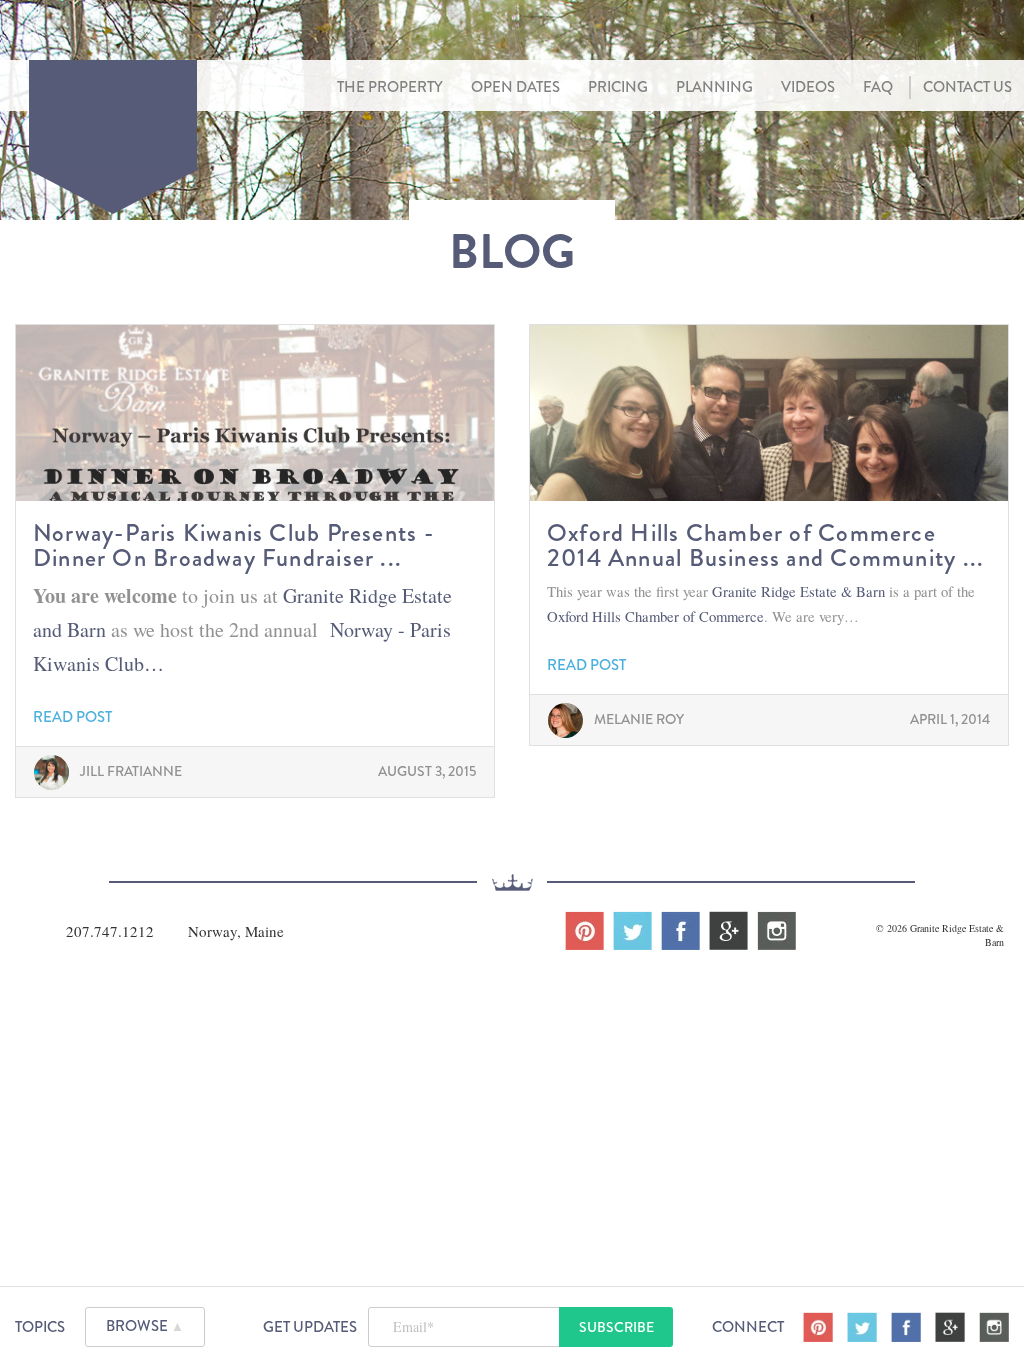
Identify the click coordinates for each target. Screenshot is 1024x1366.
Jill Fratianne (131, 771)
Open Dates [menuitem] (515, 87)
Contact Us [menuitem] (967, 87)
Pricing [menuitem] (618, 87)
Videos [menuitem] (808, 87)
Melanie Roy (639, 719)
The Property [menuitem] (390, 87)
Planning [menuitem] (714, 87)
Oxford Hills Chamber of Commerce (655, 616)
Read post (72, 717)
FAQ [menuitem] (878, 87)
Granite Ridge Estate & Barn (800, 591)
